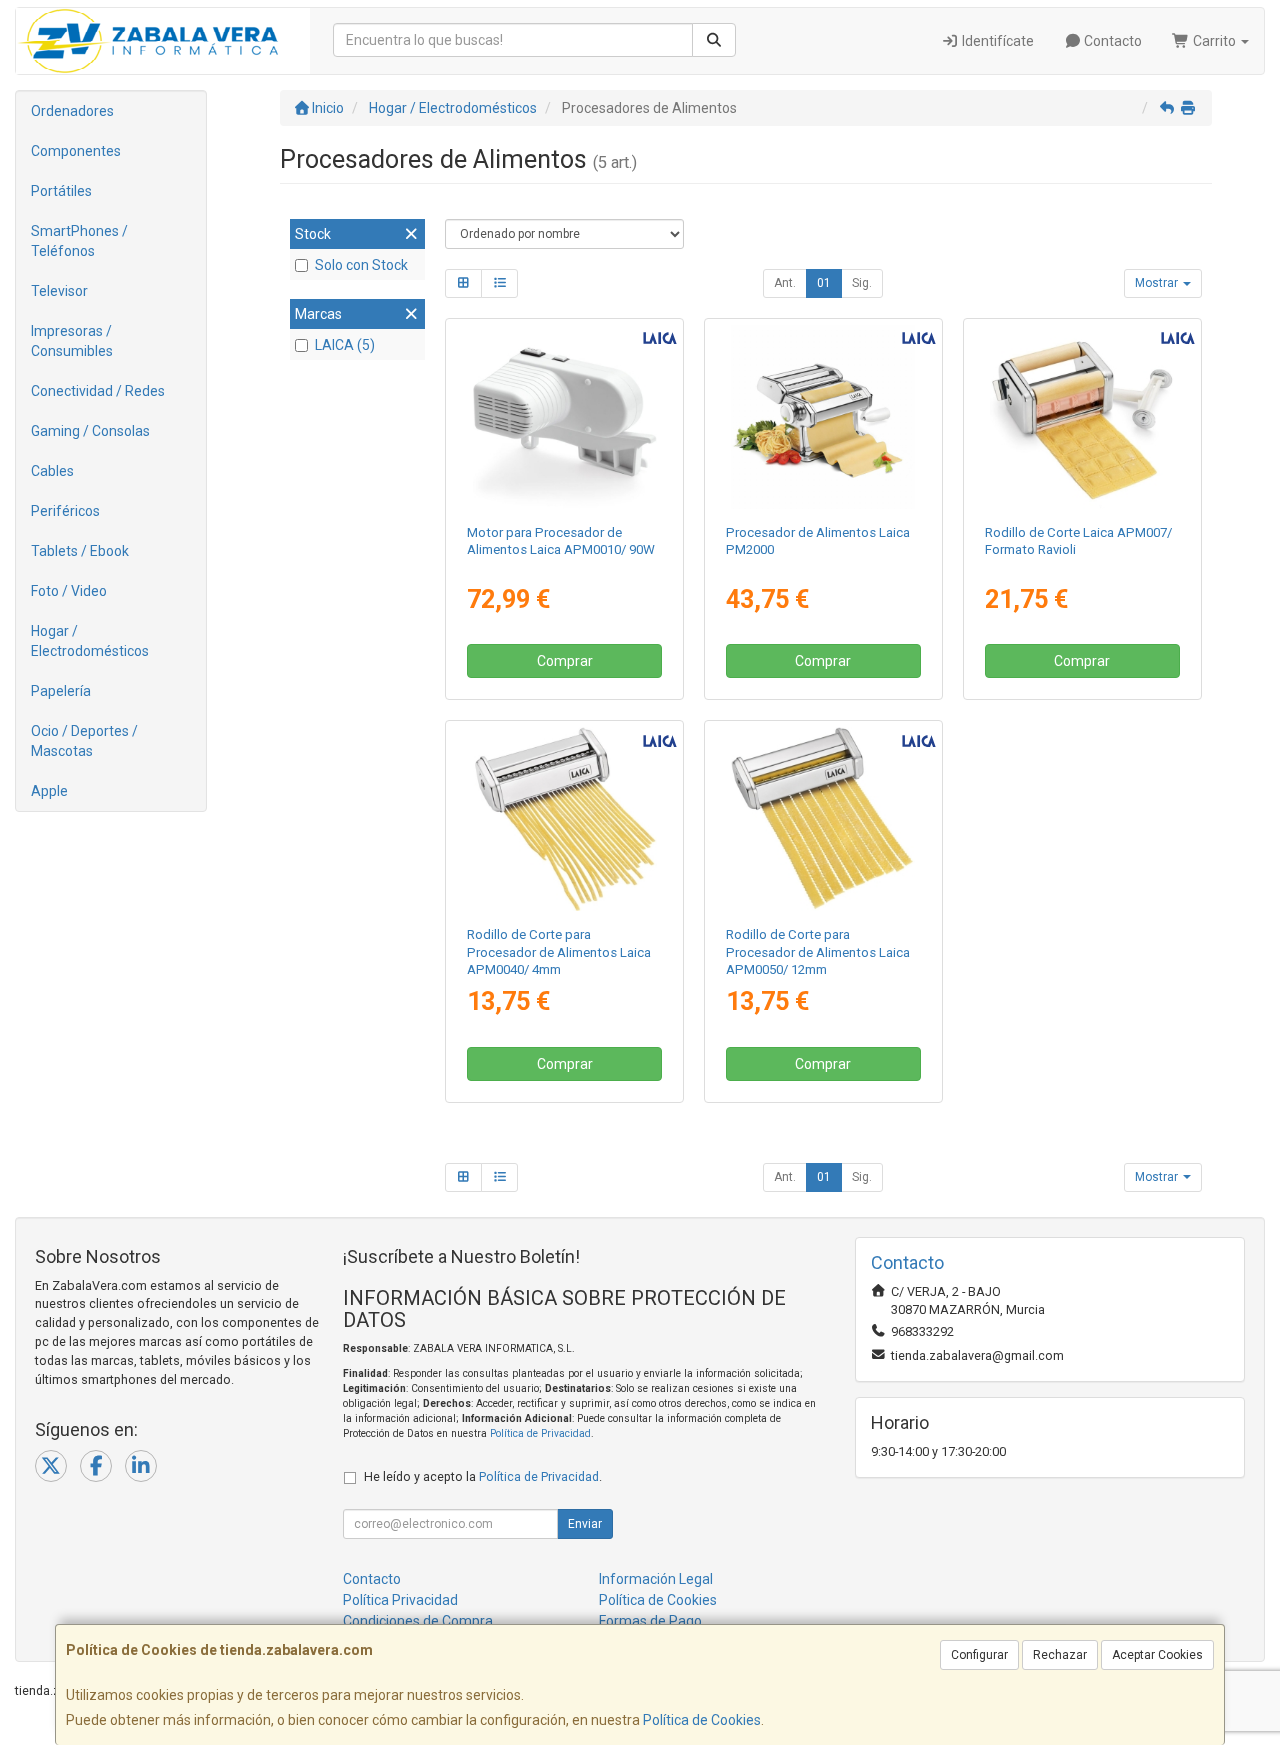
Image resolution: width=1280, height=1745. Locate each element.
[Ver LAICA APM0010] (565, 417)
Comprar (565, 661)
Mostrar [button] (1158, 283)
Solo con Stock (361, 265)
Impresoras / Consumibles (72, 341)
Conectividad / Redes (98, 391)
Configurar (979, 1655)
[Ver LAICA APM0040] (565, 819)
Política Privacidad (400, 1600)
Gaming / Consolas (90, 431)
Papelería (61, 691)
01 (824, 283)
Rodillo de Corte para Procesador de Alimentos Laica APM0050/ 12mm (818, 952)
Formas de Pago (650, 1621)
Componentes (76, 151)
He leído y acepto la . (483, 1476)
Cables (52, 471)
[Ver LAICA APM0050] (823, 819)
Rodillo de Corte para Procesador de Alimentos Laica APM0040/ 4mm (559, 952)
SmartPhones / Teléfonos (79, 241)
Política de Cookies (702, 1720)
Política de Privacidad (540, 1433)
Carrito (1214, 41)
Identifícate (996, 41)
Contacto (1111, 41)
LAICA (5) (345, 345)
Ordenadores (72, 111)
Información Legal (656, 1579)
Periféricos (65, 511)
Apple (49, 791)
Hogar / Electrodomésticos (90, 641)
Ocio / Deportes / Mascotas (84, 741)
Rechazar (1060, 1655)
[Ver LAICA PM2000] (823, 417)
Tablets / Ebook (80, 551)
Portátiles (61, 191)
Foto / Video (69, 591)
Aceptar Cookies (1157, 1655)
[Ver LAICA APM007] (1082, 417)
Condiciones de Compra (418, 1621)
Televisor (59, 291)
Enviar (585, 1524)
